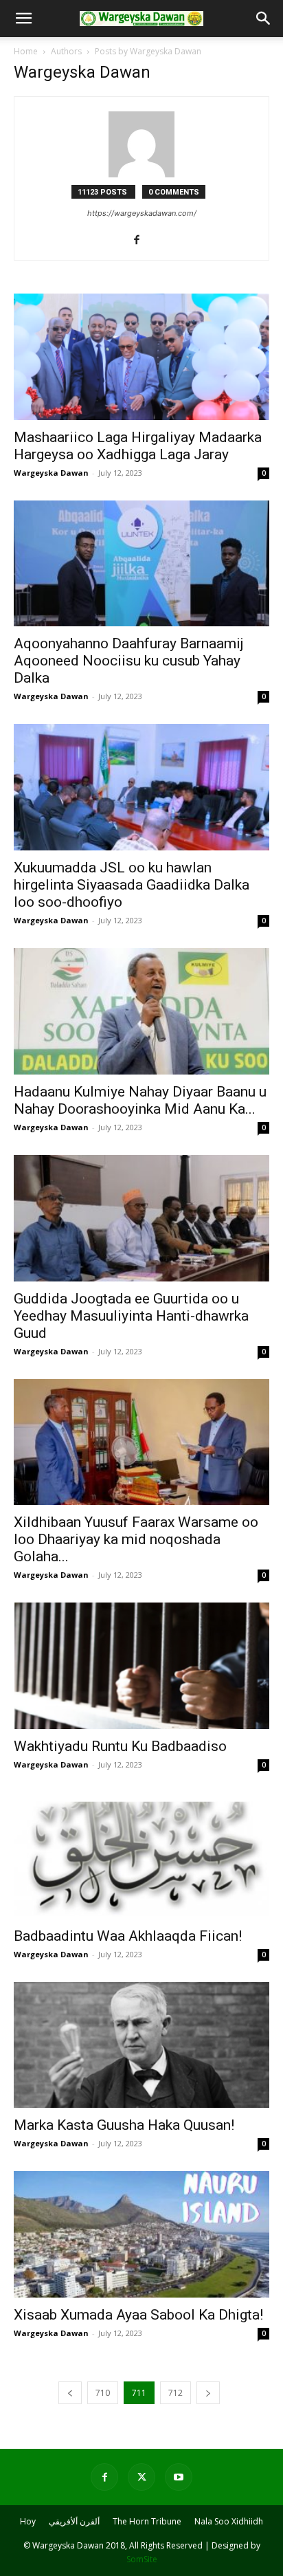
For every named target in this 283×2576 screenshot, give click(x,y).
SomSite (142, 2559)
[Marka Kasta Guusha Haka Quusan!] (141, 2045)
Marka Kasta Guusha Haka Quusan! (124, 2125)
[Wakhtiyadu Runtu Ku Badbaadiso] (141, 1666)
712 (176, 2393)
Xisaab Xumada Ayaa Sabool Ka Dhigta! (138, 2315)
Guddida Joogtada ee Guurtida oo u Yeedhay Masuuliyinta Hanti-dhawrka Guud (131, 1316)
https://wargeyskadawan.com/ (142, 213)
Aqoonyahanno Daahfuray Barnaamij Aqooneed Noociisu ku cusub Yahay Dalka (129, 661)
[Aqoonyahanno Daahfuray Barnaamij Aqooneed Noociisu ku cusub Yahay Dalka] (141, 564)
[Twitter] (141, 2477)
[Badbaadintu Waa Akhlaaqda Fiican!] (141, 1856)
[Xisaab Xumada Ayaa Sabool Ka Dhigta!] (141, 2234)
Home (26, 51)
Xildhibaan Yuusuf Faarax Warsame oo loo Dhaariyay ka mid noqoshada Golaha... (136, 1539)
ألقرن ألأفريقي (74, 2521)
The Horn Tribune (147, 2521)
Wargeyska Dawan (51, 473)
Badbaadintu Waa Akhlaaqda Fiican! (128, 1936)
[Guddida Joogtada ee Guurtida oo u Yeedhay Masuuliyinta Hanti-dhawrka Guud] (141, 1218)
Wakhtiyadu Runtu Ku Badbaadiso (120, 1746)
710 (103, 2393)
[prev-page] (70, 2393)
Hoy (28, 2521)
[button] (23, 19)
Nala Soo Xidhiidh (229, 2521)
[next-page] (208, 2393)
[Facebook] (142, 241)
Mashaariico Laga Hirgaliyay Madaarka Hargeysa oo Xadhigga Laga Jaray (138, 446)
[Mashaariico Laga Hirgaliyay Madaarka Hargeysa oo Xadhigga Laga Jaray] (141, 357)
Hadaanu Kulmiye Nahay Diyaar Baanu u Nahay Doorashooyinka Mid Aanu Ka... (140, 1100)
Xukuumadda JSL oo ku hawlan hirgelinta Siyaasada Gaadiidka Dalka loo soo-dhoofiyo (132, 885)
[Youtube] (179, 2477)
